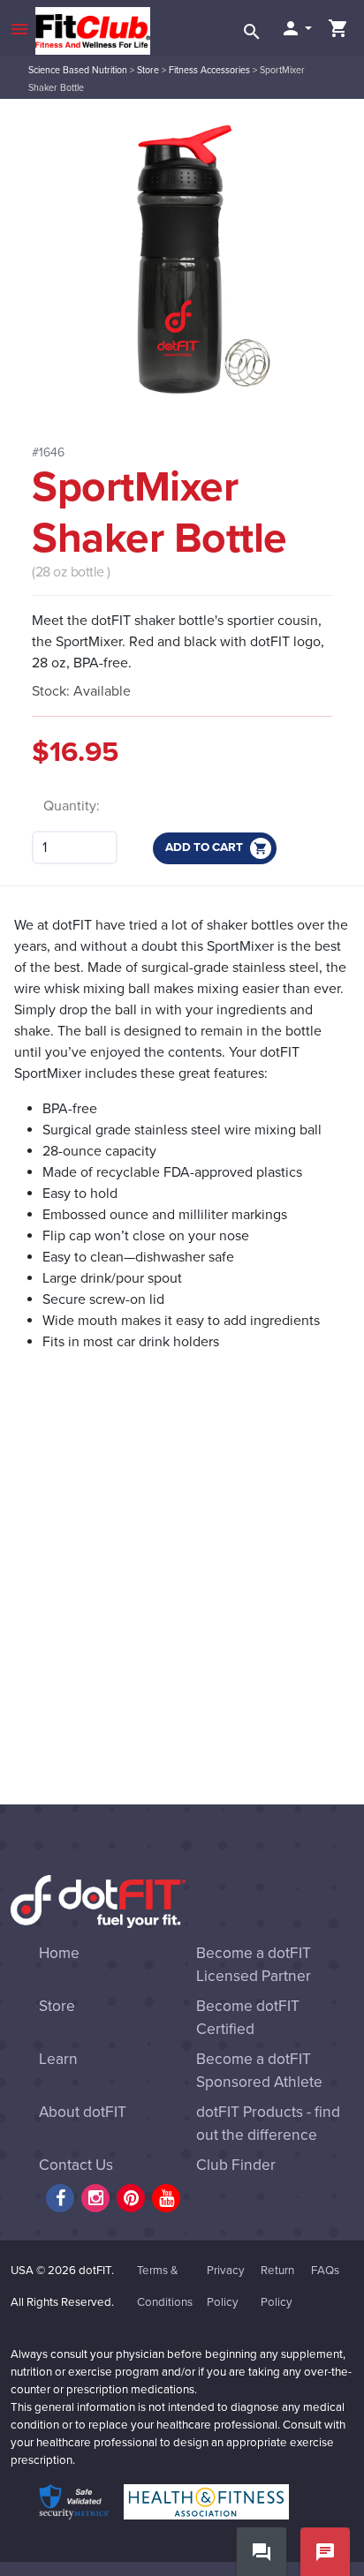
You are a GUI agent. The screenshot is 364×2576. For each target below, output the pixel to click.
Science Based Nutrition (78, 70)
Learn (58, 2059)
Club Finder (236, 2165)
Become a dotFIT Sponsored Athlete (259, 2071)
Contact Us (76, 2165)
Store (148, 70)
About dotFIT (83, 2112)
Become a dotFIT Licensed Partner (254, 1965)
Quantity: (72, 806)
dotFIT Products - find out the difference (268, 2124)
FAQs (325, 2271)
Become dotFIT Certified (248, 2018)
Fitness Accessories (209, 70)
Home (59, 1953)
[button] (296, 28)
